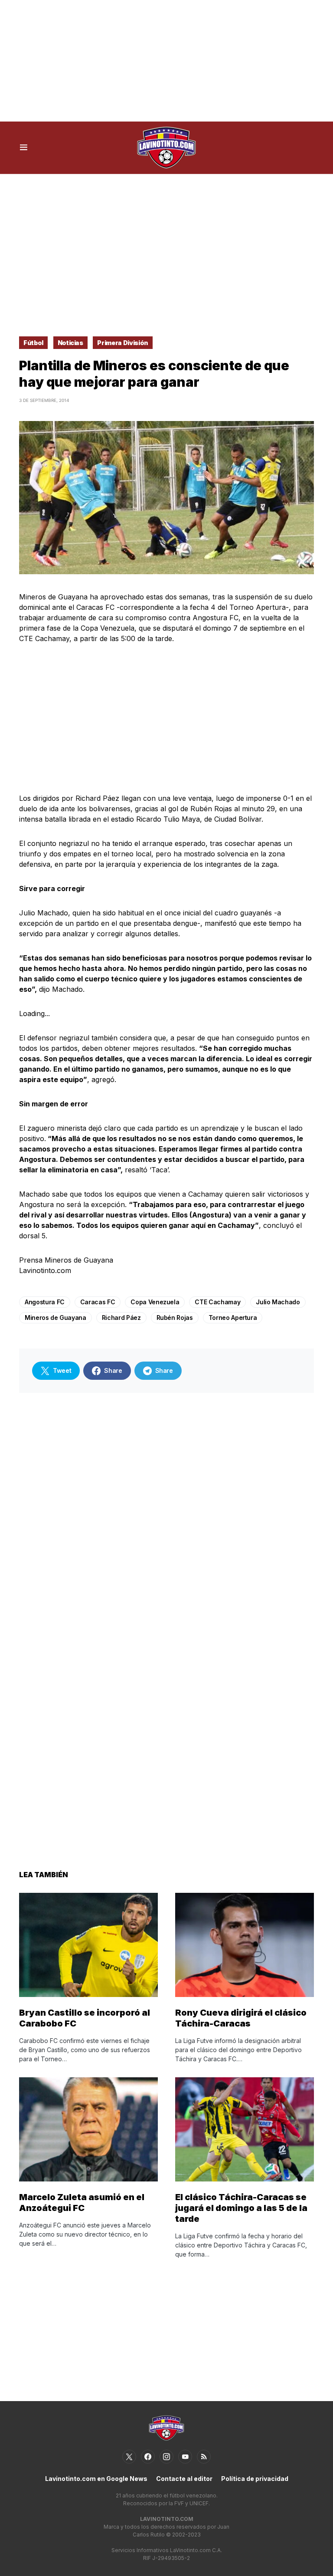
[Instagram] (166, 2457)
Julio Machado (278, 1302)
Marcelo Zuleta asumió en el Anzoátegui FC (82, 2203)
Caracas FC (98, 1302)
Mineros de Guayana (55, 1318)
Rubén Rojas (175, 1318)
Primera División (122, 343)
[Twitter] (129, 2457)
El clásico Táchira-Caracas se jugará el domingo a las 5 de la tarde (241, 2208)
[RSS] (204, 2457)
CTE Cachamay (217, 1302)
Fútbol (33, 343)
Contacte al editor (184, 2479)
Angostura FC (45, 1302)
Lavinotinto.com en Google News (96, 2479)
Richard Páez (121, 1318)
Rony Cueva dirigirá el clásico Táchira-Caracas (241, 2018)
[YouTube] (185, 2457)
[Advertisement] (166, 61)
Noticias (70, 343)
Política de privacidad (255, 2479)
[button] (24, 148)
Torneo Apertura (233, 1318)
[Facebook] (148, 2457)
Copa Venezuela (155, 1302)
